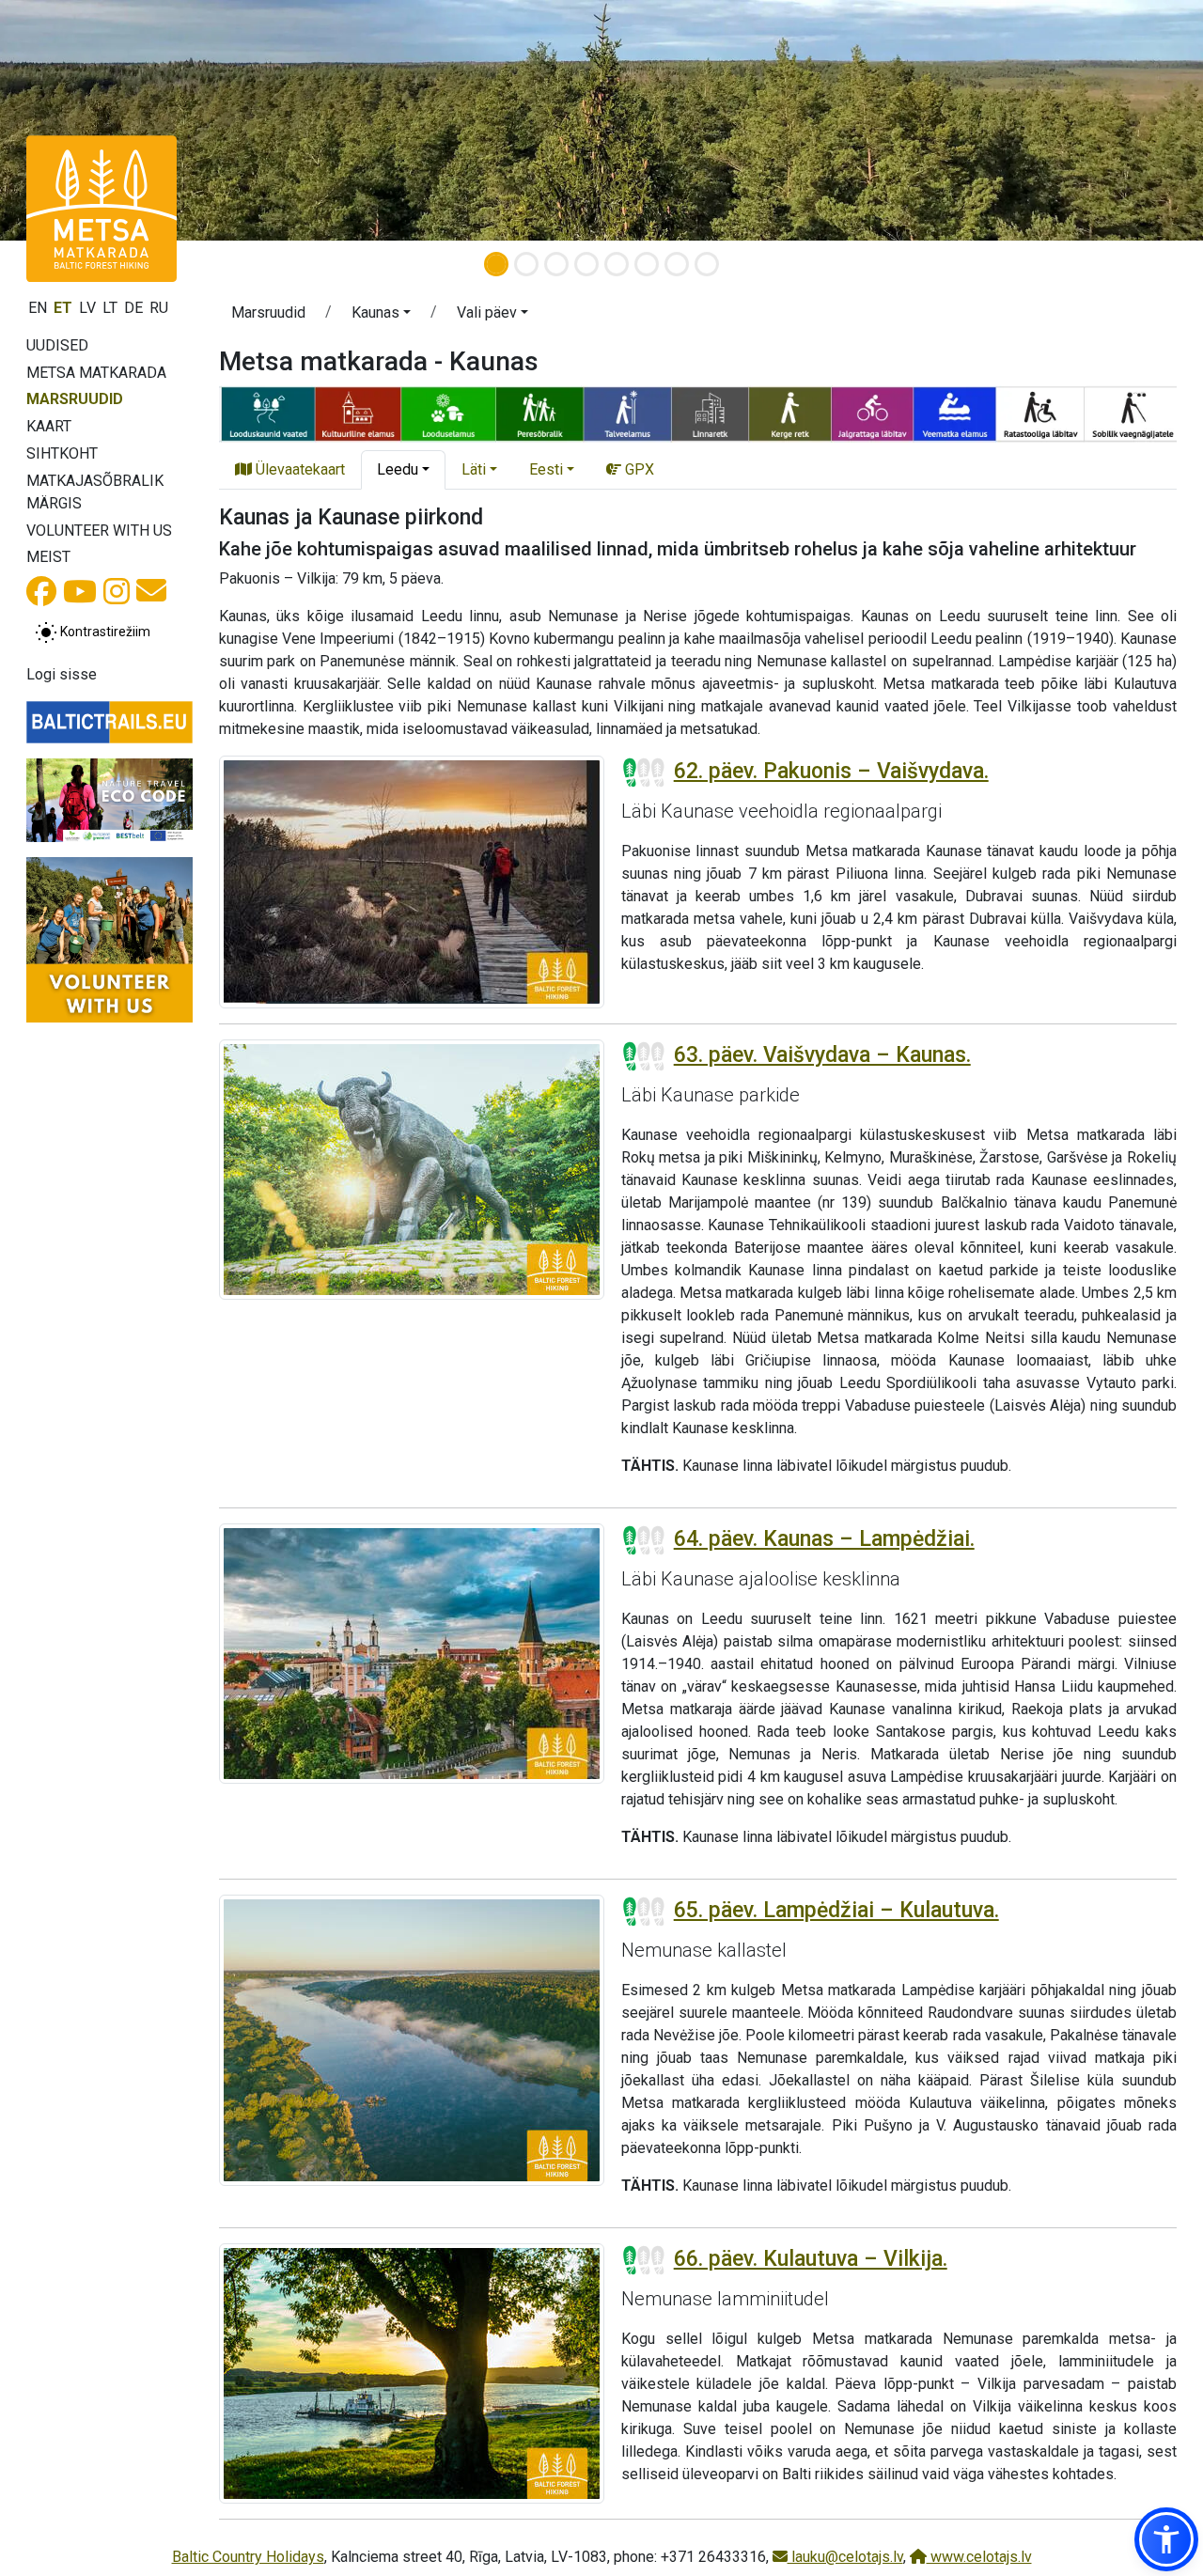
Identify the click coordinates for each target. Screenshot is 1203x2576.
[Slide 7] (677, 264)
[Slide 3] (556, 264)
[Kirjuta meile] (151, 596)
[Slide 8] (707, 264)
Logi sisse (62, 674)
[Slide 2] (526, 264)
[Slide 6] (647, 264)
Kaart (49, 426)
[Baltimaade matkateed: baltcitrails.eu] (109, 722)
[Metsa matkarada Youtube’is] (80, 597)
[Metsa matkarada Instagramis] (117, 597)
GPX (638, 469)
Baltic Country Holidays (248, 2557)
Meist (48, 557)
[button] (381, 316)
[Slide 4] (586, 264)
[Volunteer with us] (109, 940)
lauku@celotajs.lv (845, 2557)
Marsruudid (75, 399)
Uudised (57, 345)
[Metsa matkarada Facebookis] (41, 597)
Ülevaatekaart (298, 469)
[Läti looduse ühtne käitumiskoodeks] (109, 800)
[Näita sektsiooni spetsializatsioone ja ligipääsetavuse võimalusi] (698, 412)
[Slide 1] (496, 264)
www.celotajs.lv (979, 2557)
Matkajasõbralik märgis (95, 492)
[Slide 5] (617, 264)
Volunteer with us (99, 531)
